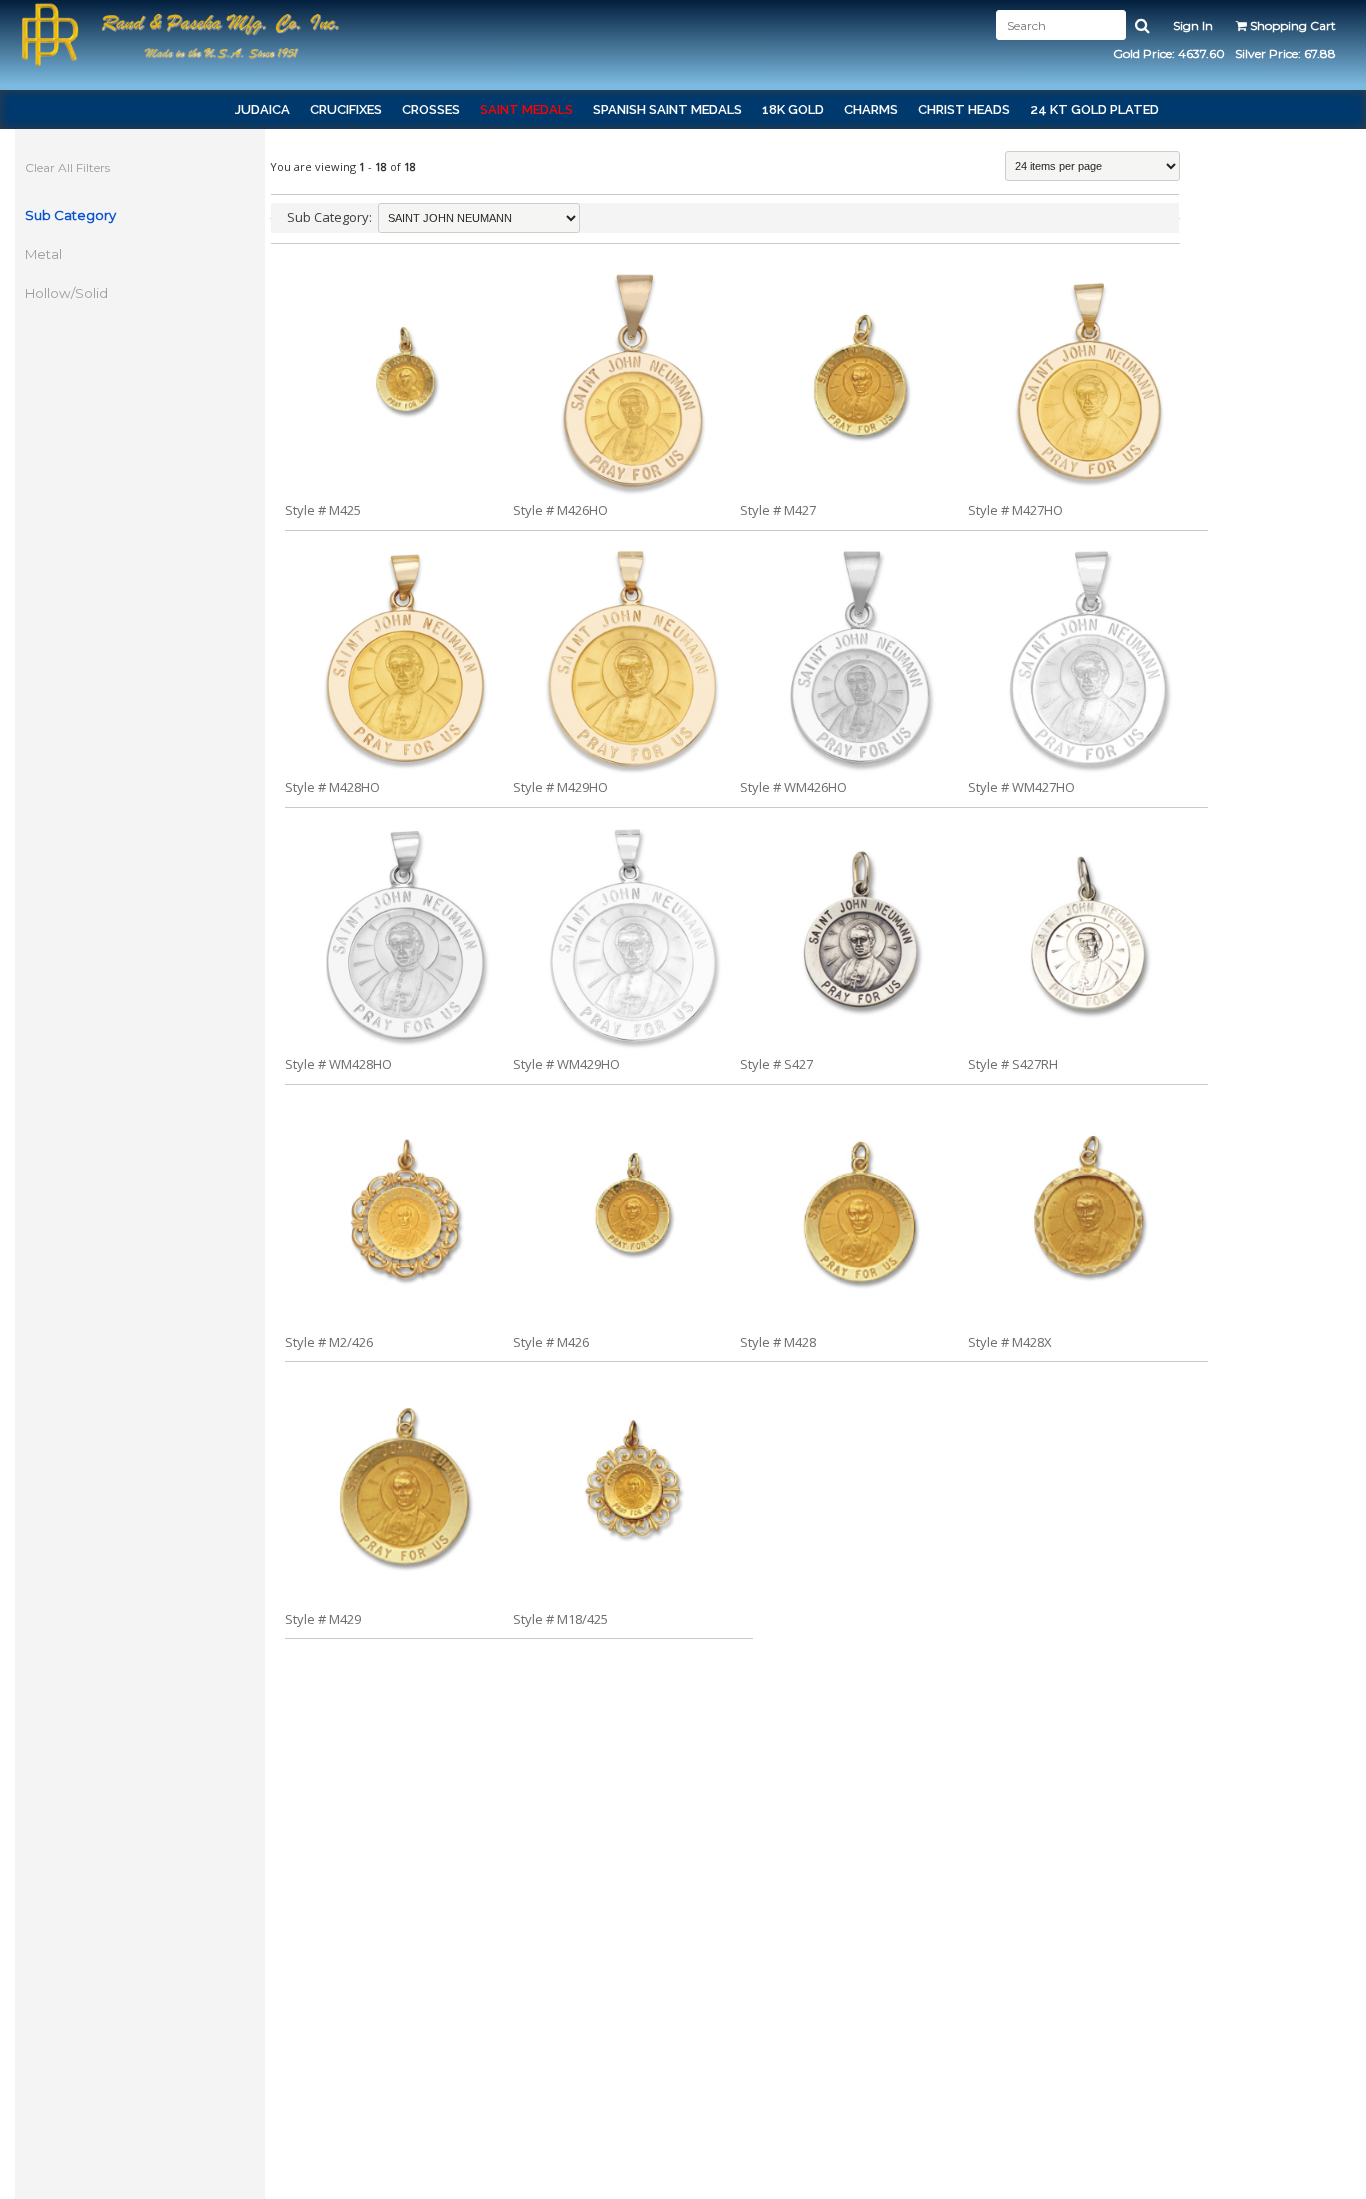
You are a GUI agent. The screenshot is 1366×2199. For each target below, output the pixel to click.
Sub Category (70, 215)
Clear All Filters (67, 167)
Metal (43, 254)
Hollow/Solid (66, 293)
